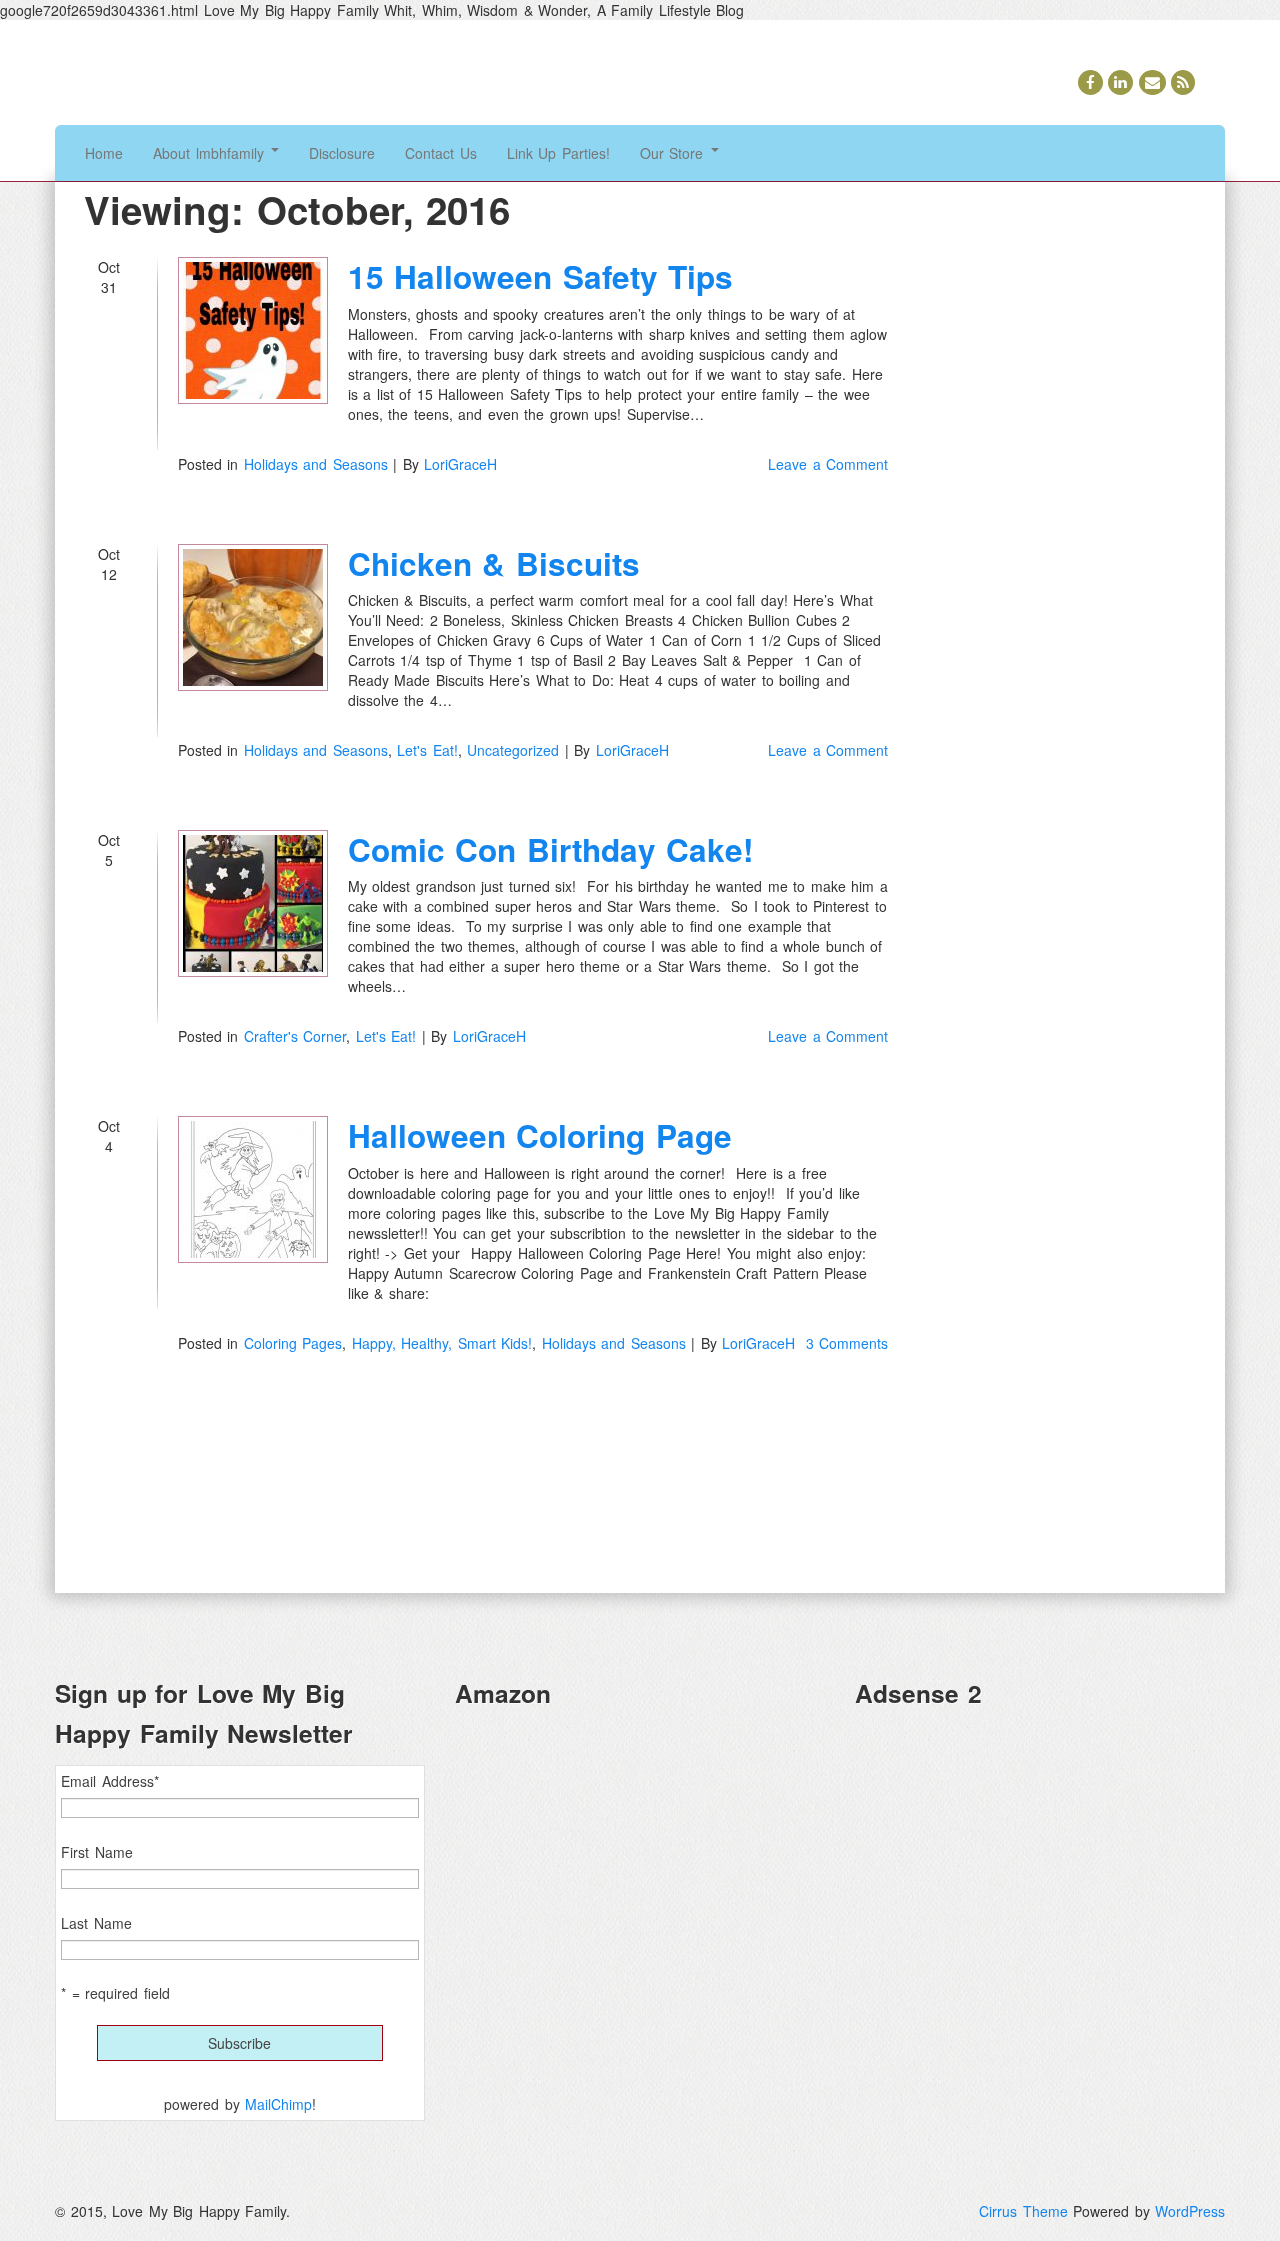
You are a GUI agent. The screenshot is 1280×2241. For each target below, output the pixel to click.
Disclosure (342, 153)
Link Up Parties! (558, 153)
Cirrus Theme (1023, 2211)
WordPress (1190, 2211)
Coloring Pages (293, 1343)
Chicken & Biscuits (494, 563)
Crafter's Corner (295, 1036)
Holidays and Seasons (316, 464)
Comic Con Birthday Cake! (551, 849)
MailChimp (278, 2104)
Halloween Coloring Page (540, 1135)
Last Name (96, 1923)
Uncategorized (513, 750)
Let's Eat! (427, 750)
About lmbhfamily (211, 153)
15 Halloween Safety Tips (541, 276)
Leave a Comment (828, 464)
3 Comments (847, 1343)
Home (104, 153)
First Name (97, 1852)
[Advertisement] (1040, 1865)
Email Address (110, 1781)
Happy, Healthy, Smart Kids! (442, 1343)
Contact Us (441, 153)
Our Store (674, 153)
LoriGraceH (460, 464)
